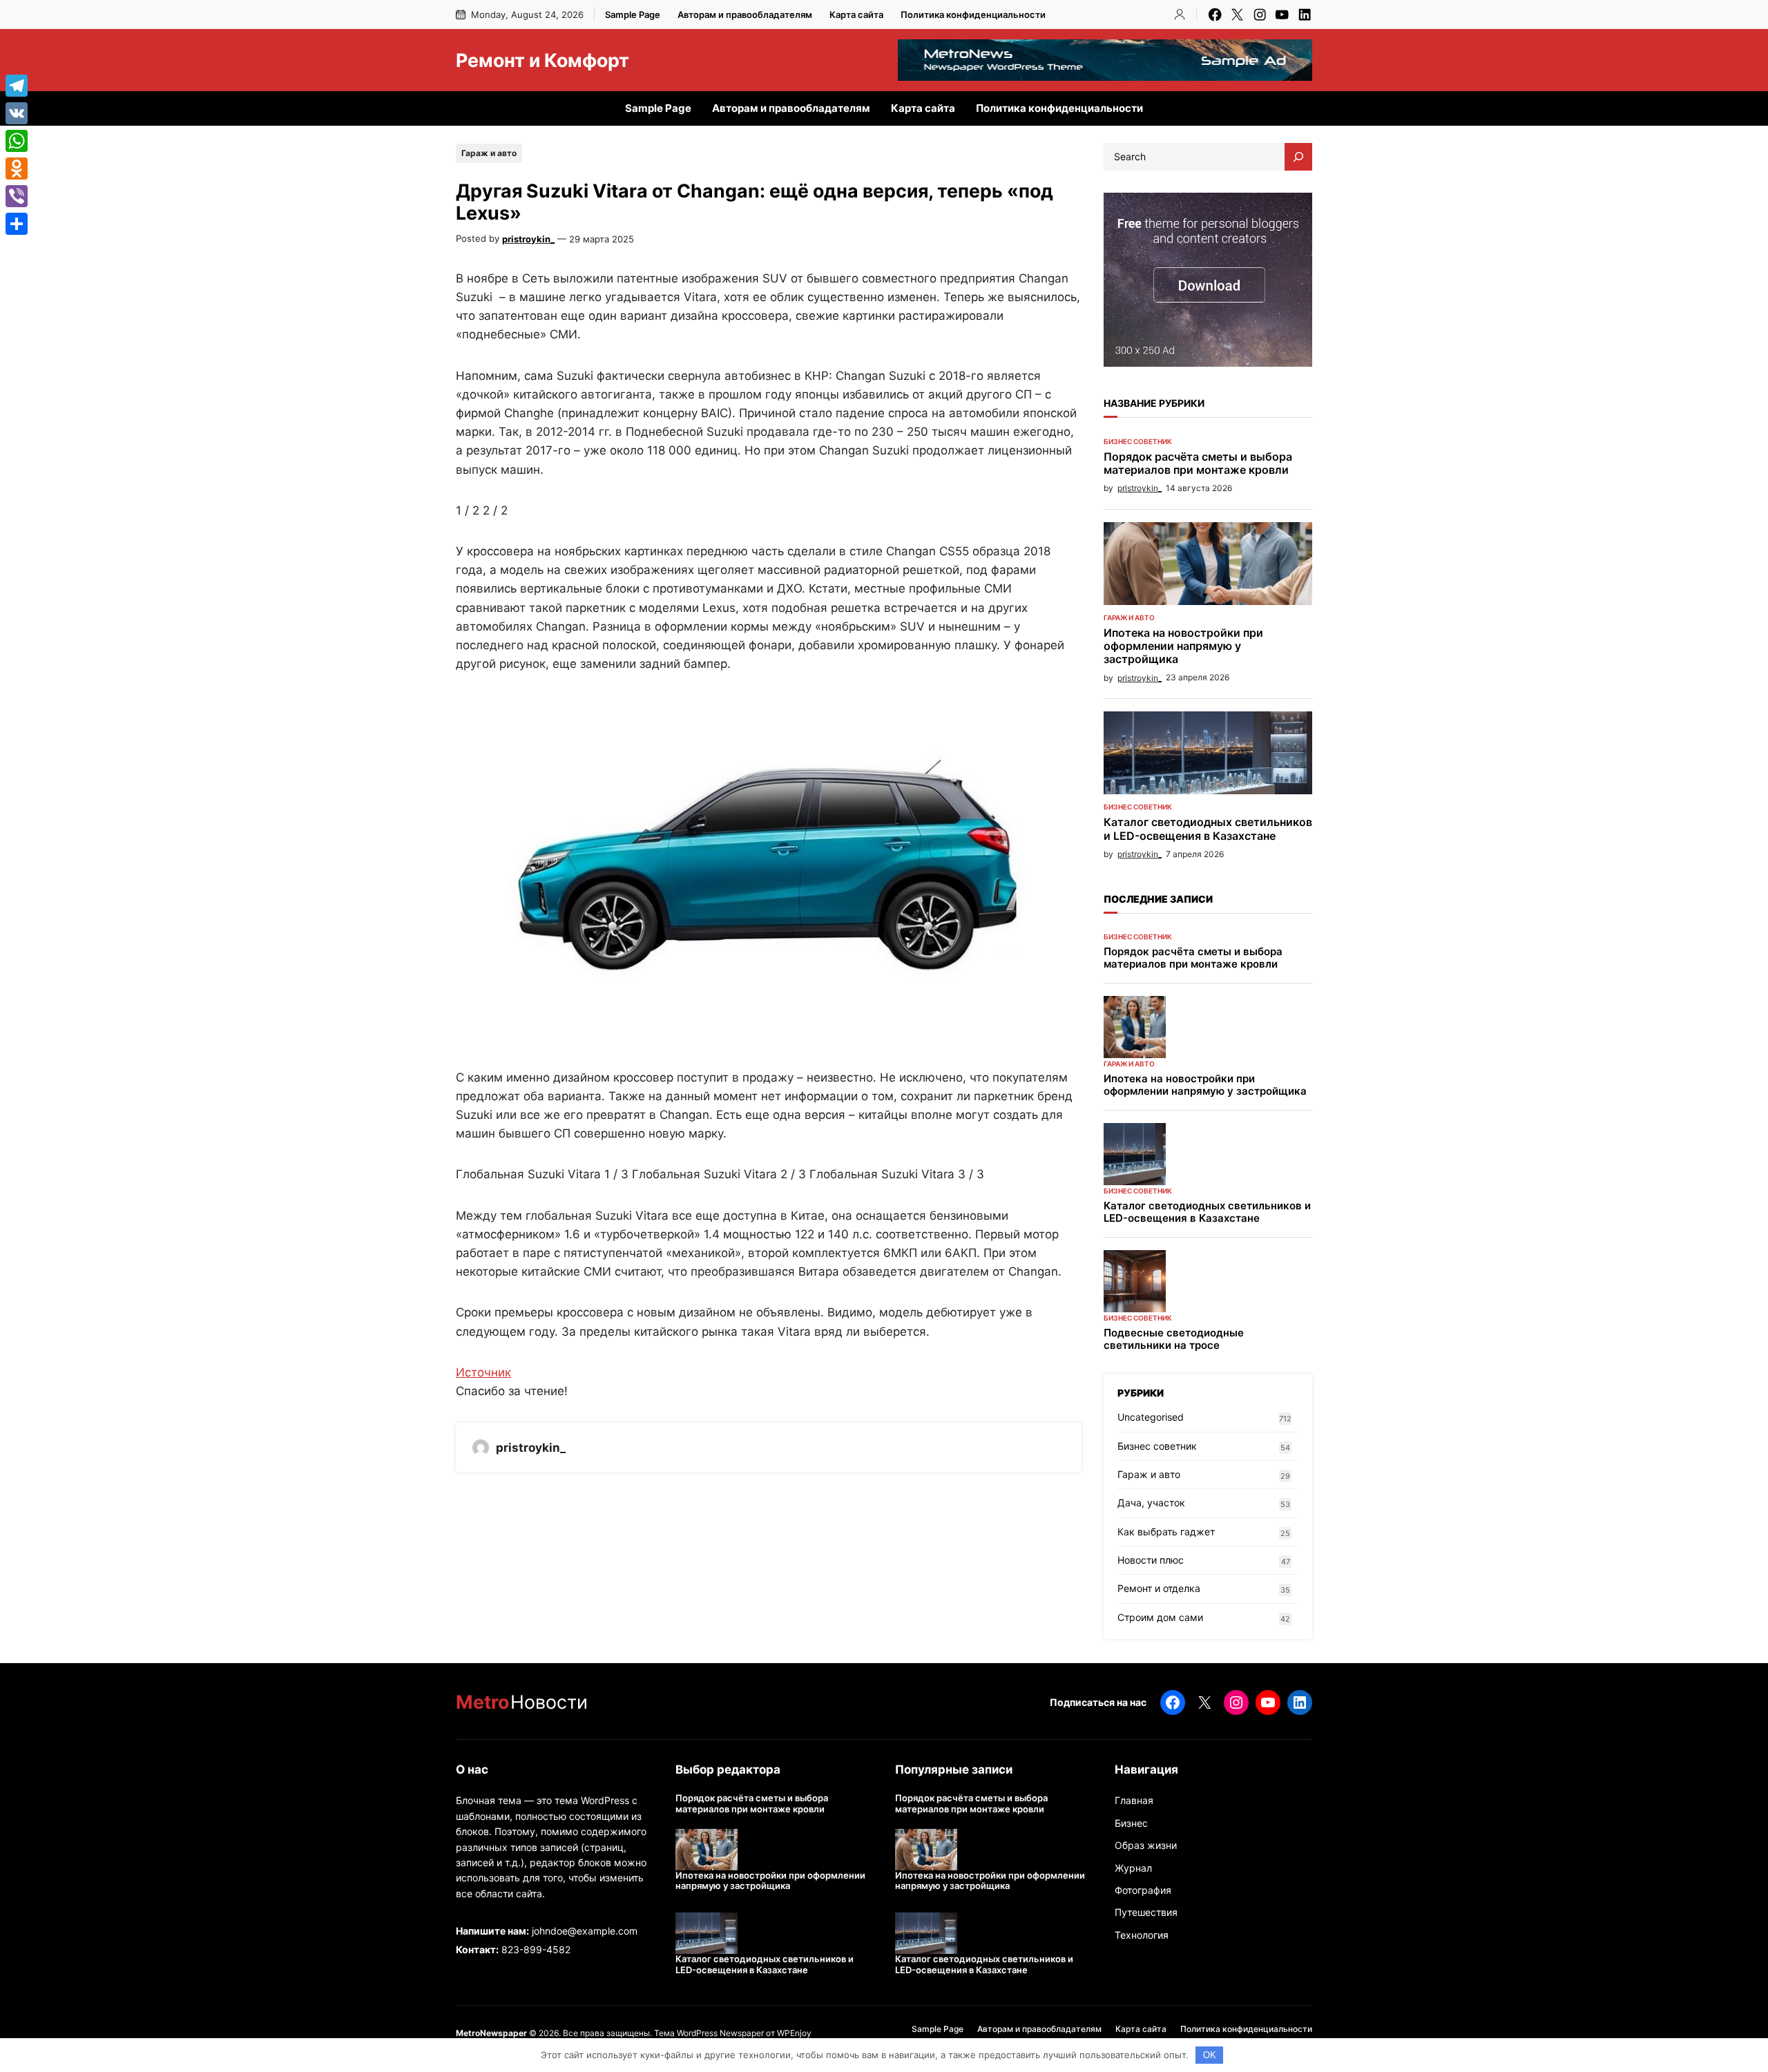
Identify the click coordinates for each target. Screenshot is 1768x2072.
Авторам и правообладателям (745, 15)
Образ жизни (1146, 1845)
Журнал (1133, 1868)
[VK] (17, 113)
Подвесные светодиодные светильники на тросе (1174, 1339)
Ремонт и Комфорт (542, 60)
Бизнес (1131, 1823)
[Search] (1298, 157)
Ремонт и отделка (1159, 1588)
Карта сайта (856, 15)
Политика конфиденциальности (973, 15)
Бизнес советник (1138, 441)
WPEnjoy (794, 2033)
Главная (1134, 1800)
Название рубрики (1154, 403)
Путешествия (1146, 1912)
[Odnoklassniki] (17, 169)
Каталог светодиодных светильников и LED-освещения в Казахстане (1208, 829)
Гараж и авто (489, 153)
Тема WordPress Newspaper (709, 2033)
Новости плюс (1151, 1560)
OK (1210, 2055)
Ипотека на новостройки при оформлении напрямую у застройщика (1183, 646)
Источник (483, 1372)
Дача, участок (1151, 1503)
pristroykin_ (528, 239)
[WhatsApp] (17, 141)
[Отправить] (17, 224)
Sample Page (633, 15)
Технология (1142, 1935)
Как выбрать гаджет (1166, 1532)
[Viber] (17, 196)
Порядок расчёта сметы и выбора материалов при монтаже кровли (1198, 463)
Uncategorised (1151, 1417)
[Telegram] (17, 86)
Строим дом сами (1160, 1617)
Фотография (1143, 1890)
